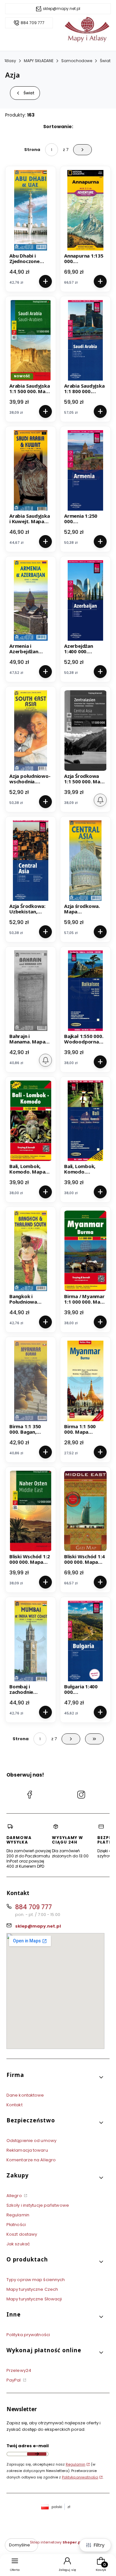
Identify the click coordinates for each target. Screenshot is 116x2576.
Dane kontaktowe (25, 2095)
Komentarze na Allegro (31, 2160)
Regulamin (18, 2215)
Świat (105, 61)
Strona (32, 150)
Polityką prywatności (80, 2477)
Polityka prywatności (28, 2335)
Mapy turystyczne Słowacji (34, 2299)
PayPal (14, 2380)
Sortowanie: (58, 127)
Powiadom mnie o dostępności (100, 800)
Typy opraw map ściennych (36, 2280)
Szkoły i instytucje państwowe (38, 2205)
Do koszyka (45, 281)
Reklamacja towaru (27, 2150)
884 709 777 (33, 23)
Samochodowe (77, 61)
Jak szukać (18, 2244)
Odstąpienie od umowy (31, 2141)
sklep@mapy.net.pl (62, 9)
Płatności (16, 2225)
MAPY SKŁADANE (39, 61)
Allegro (15, 2196)
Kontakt (15, 2105)
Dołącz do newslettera (37, 2454)
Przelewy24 (19, 2370)
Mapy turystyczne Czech (32, 2289)
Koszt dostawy (22, 2234)
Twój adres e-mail (28, 2446)
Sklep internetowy (56, 2542)
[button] (55, 2077)
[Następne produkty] (71, 1739)
